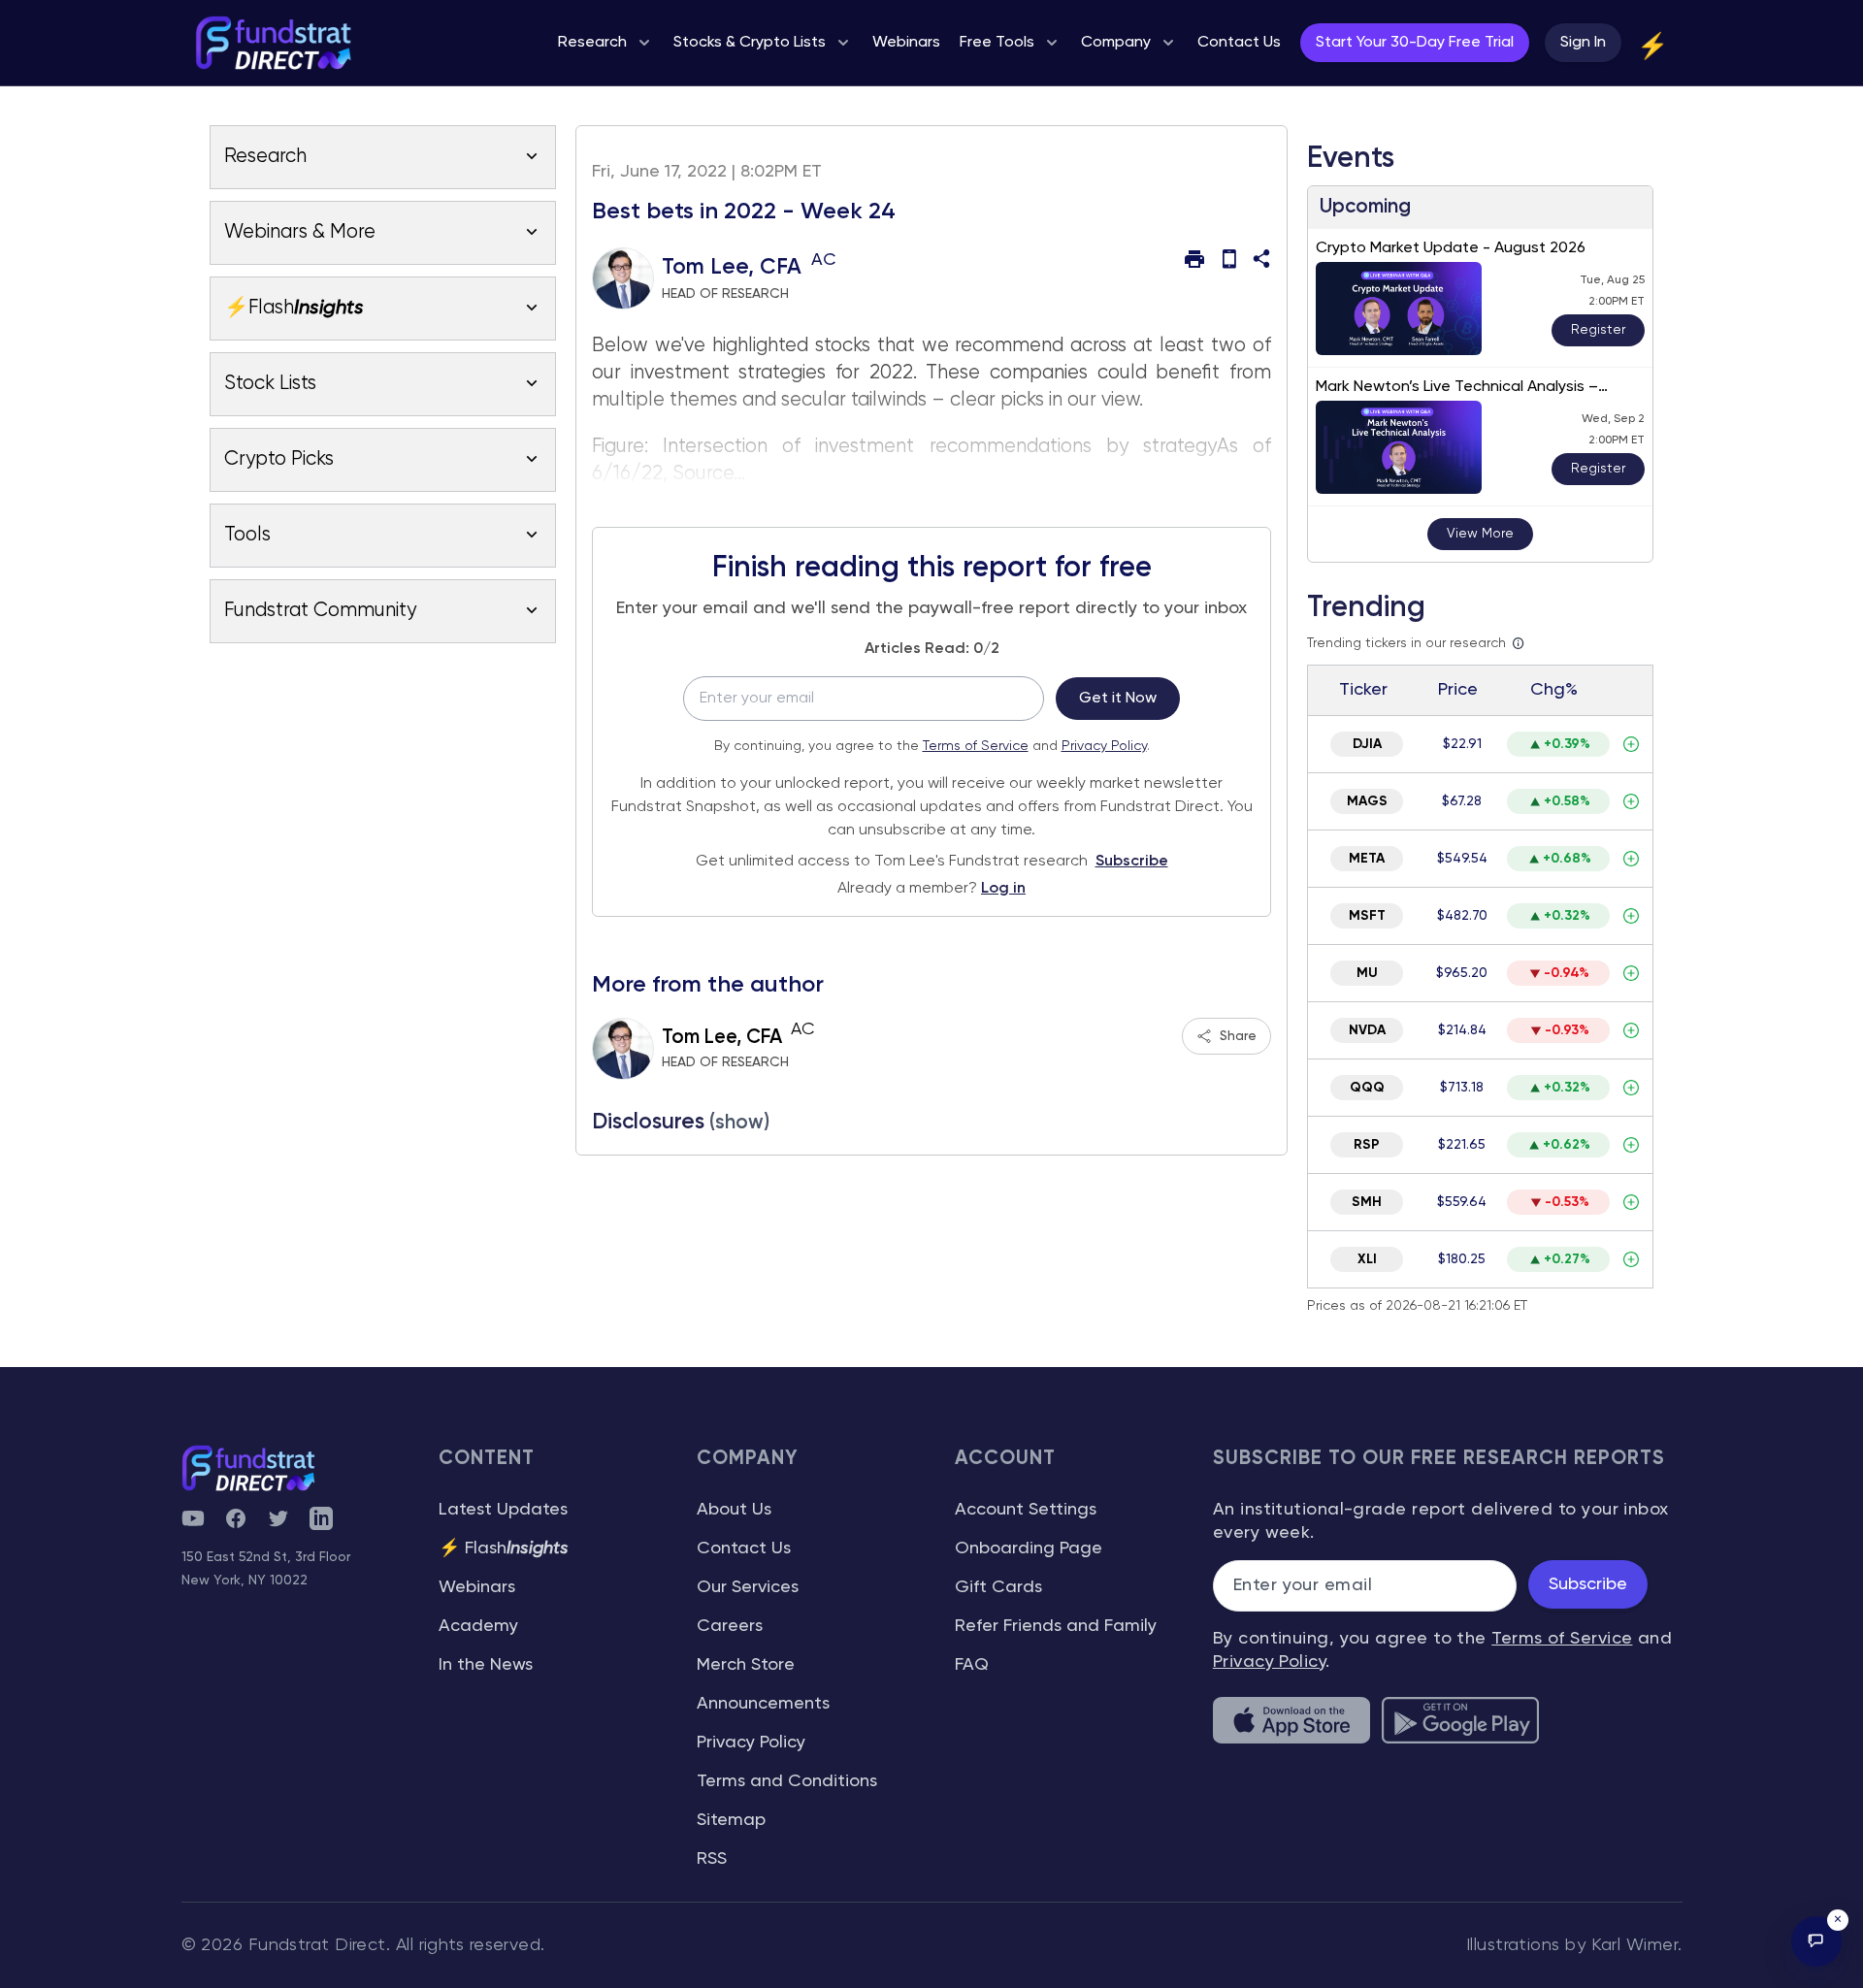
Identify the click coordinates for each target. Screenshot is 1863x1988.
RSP (1367, 1145)
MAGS (1367, 801)
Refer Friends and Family (1056, 1626)
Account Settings (1026, 1510)
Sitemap (731, 1820)
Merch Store (746, 1665)
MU (1367, 973)
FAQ (972, 1665)
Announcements (763, 1704)
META (1367, 859)
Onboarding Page (1029, 1548)
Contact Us (744, 1548)
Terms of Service (976, 746)
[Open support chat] (1816, 1941)
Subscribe (1132, 862)
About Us (734, 1510)
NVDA (1367, 1030)
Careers (730, 1626)
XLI (1367, 1259)
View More (1480, 534)
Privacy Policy (1104, 746)
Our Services (748, 1587)
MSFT (1367, 916)
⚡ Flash (504, 1548)
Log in (1003, 889)
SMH (1367, 1202)
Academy (478, 1626)
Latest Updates (503, 1510)
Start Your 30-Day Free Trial (1415, 43)
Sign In (1583, 43)
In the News (486, 1665)
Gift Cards (998, 1587)
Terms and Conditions (787, 1781)
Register (1598, 330)
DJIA (1367, 744)
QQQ (1367, 1088)
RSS (712, 1859)
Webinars (477, 1587)
